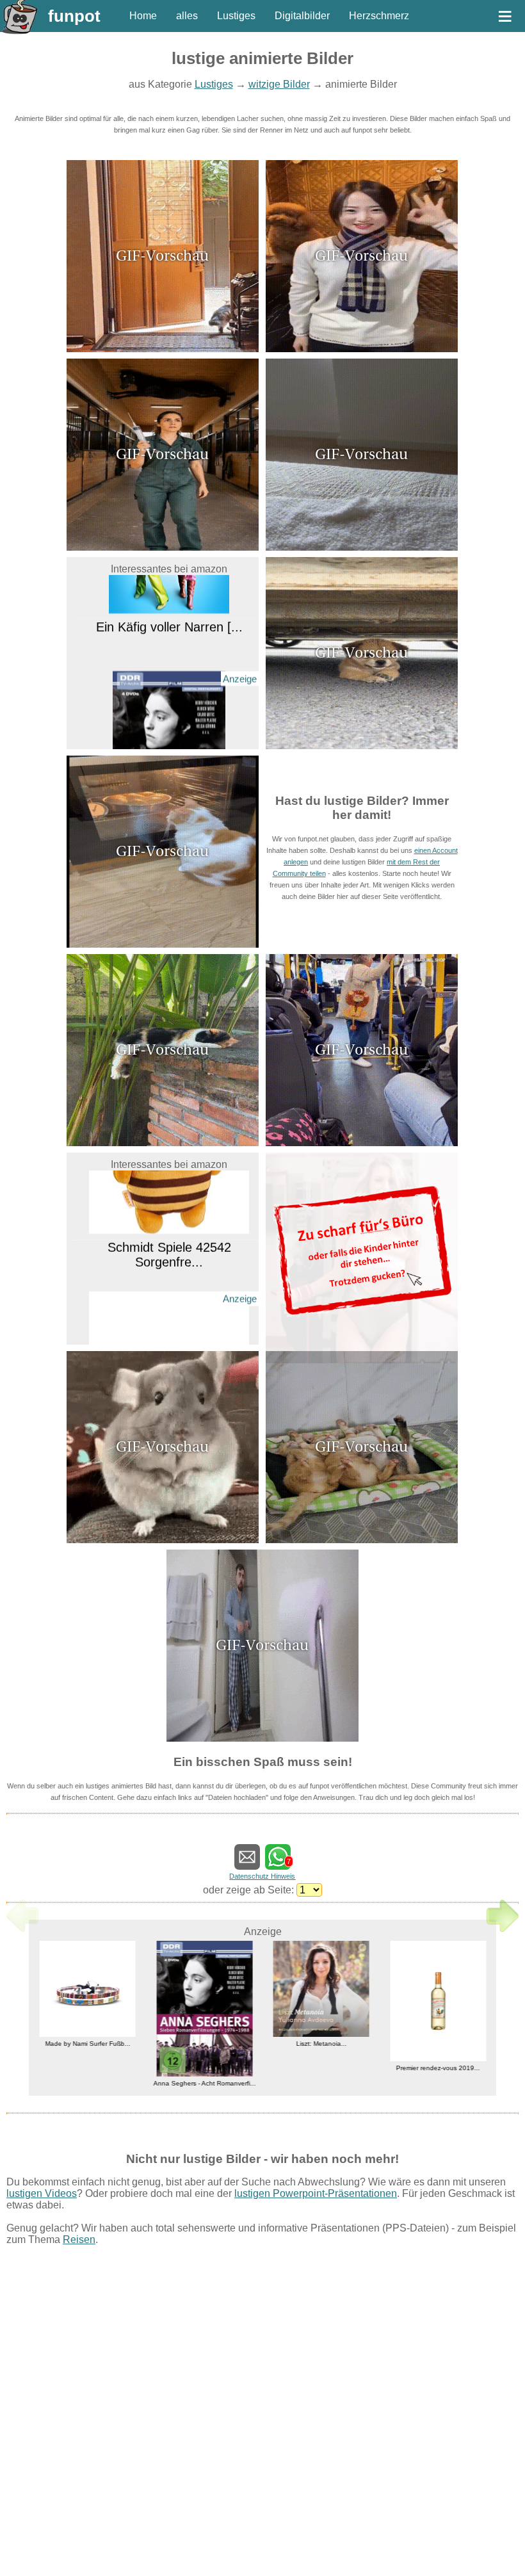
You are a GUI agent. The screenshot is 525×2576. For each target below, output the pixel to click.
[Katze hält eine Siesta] (163, 1143)
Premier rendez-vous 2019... (438, 2068)
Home (143, 16)
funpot (74, 16)
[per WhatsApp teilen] (278, 1864)
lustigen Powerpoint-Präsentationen (316, 2193)
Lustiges (236, 16)
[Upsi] (362, 547)
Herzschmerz (379, 16)
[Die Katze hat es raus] (163, 349)
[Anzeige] (169, 741)
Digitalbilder (302, 16)
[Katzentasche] (362, 1143)
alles (187, 16)
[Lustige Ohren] (163, 1540)
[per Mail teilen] (247, 1864)
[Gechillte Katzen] (362, 1540)
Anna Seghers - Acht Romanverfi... (204, 2084)
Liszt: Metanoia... (321, 2044)
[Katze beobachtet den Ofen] (163, 944)
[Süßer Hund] (362, 746)
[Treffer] (262, 1738)
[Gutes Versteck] (163, 547)
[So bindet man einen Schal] (362, 349)
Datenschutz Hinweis (262, 1876)
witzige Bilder (279, 84)
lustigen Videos (42, 2193)
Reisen (79, 2240)
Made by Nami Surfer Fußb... (87, 2044)
